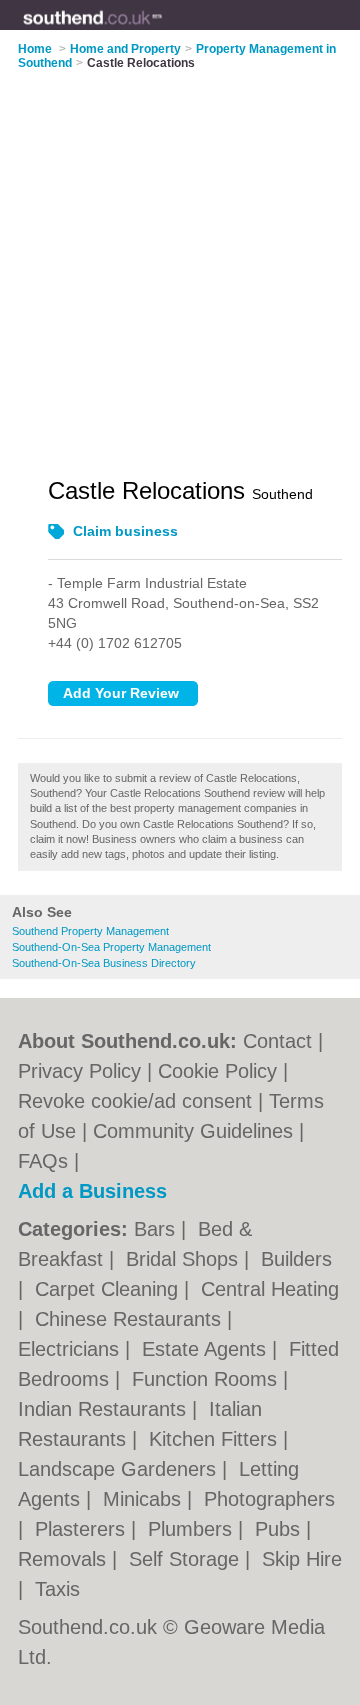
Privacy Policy (79, 1071)
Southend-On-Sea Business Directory (104, 963)
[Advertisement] (180, 261)
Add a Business (92, 1191)
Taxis (57, 1589)
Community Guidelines (193, 1131)
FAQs (43, 1161)
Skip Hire (302, 1559)
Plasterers (83, 1529)
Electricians (71, 1349)
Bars (157, 1229)
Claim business (125, 531)
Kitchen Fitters (216, 1439)
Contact (277, 1041)
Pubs (280, 1529)
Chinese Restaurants (131, 1319)
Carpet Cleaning (109, 1289)
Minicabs (145, 1499)
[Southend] (162, 31)
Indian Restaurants (105, 1409)
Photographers (269, 1499)
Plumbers (193, 1529)
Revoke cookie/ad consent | (143, 1101)
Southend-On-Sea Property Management (111, 947)
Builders (296, 1259)
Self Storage (187, 1559)
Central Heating (270, 1289)
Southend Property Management (90, 931)
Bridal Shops (185, 1259)
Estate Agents (207, 1349)
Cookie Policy (217, 1071)
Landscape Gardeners (120, 1469)
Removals (65, 1559)
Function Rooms (207, 1379)
